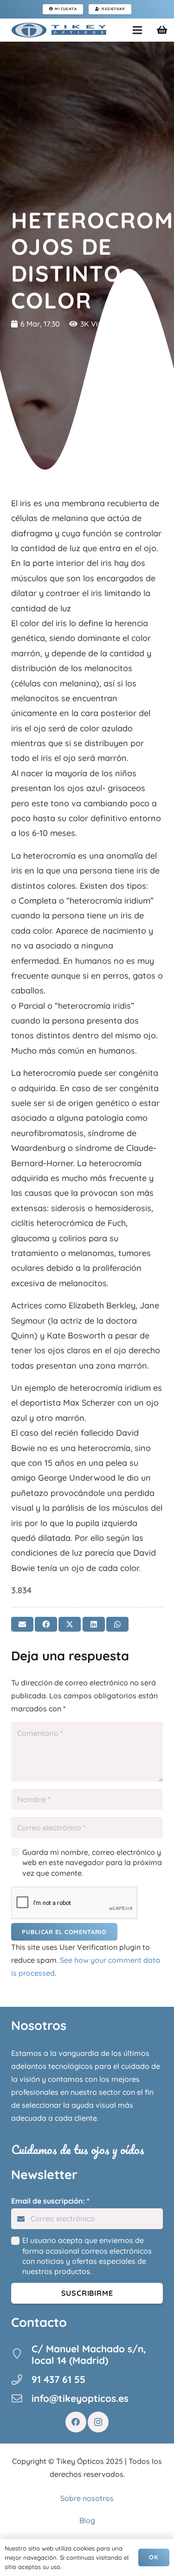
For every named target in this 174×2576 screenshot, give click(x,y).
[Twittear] (70, 1624)
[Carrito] (162, 30)
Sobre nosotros (87, 2498)
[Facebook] (76, 2422)
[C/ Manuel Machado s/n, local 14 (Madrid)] (21, 2355)
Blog (87, 2520)
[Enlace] (59, 30)
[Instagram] (98, 2422)
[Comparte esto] (46, 1624)
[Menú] (137, 30)
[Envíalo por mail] (22, 1624)
